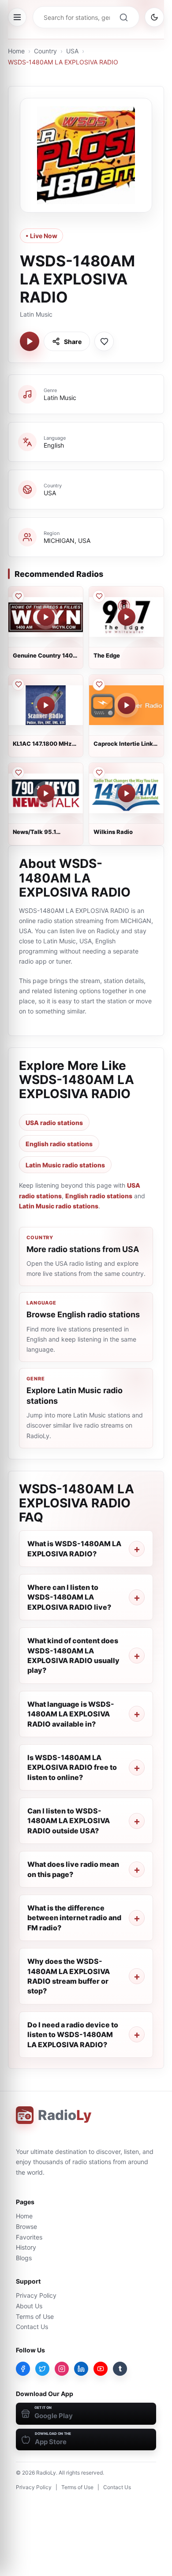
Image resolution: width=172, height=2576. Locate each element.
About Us (29, 2306)
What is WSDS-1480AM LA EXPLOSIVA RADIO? (74, 1548)
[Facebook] (23, 2369)
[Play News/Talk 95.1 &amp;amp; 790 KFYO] (46, 793)
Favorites (29, 2237)
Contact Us (32, 2327)
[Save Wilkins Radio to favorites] (99, 773)
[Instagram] (62, 2369)
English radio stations (59, 1144)
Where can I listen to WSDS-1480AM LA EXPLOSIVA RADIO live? (69, 1597)
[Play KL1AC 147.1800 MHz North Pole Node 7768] (46, 705)
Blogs (24, 2258)
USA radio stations (54, 1123)
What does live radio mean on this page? (73, 1869)
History (26, 2247)
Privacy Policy (36, 2295)
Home (16, 51)
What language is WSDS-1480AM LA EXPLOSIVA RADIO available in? (71, 1714)
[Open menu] (17, 17)
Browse (26, 2226)
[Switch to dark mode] (154, 17)
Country (45, 51)
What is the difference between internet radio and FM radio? (74, 1918)
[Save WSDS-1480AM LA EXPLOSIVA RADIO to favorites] (104, 341)
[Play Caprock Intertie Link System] (127, 705)
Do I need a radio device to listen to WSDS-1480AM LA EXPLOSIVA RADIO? (73, 2035)
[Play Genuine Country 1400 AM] (46, 617)
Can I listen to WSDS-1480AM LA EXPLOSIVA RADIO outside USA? (69, 1821)
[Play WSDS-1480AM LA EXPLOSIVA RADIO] (30, 341)
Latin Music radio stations (65, 1165)
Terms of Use (35, 2316)
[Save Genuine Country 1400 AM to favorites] (18, 596)
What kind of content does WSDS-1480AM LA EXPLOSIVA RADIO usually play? (73, 1655)
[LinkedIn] (81, 2369)
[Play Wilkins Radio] (127, 793)
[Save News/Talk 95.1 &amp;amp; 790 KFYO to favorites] (18, 773)
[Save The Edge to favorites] (99, 596)
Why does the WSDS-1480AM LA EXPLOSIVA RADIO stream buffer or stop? (69, 1976)
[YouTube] (101, 2369)
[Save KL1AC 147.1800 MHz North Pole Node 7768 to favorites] (18, 684)
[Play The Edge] (127, 617)
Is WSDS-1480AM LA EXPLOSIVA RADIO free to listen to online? (72, 1767)
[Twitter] (42, 2369)
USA (72, 51)
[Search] (123, 17)
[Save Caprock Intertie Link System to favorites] (99, 684)
